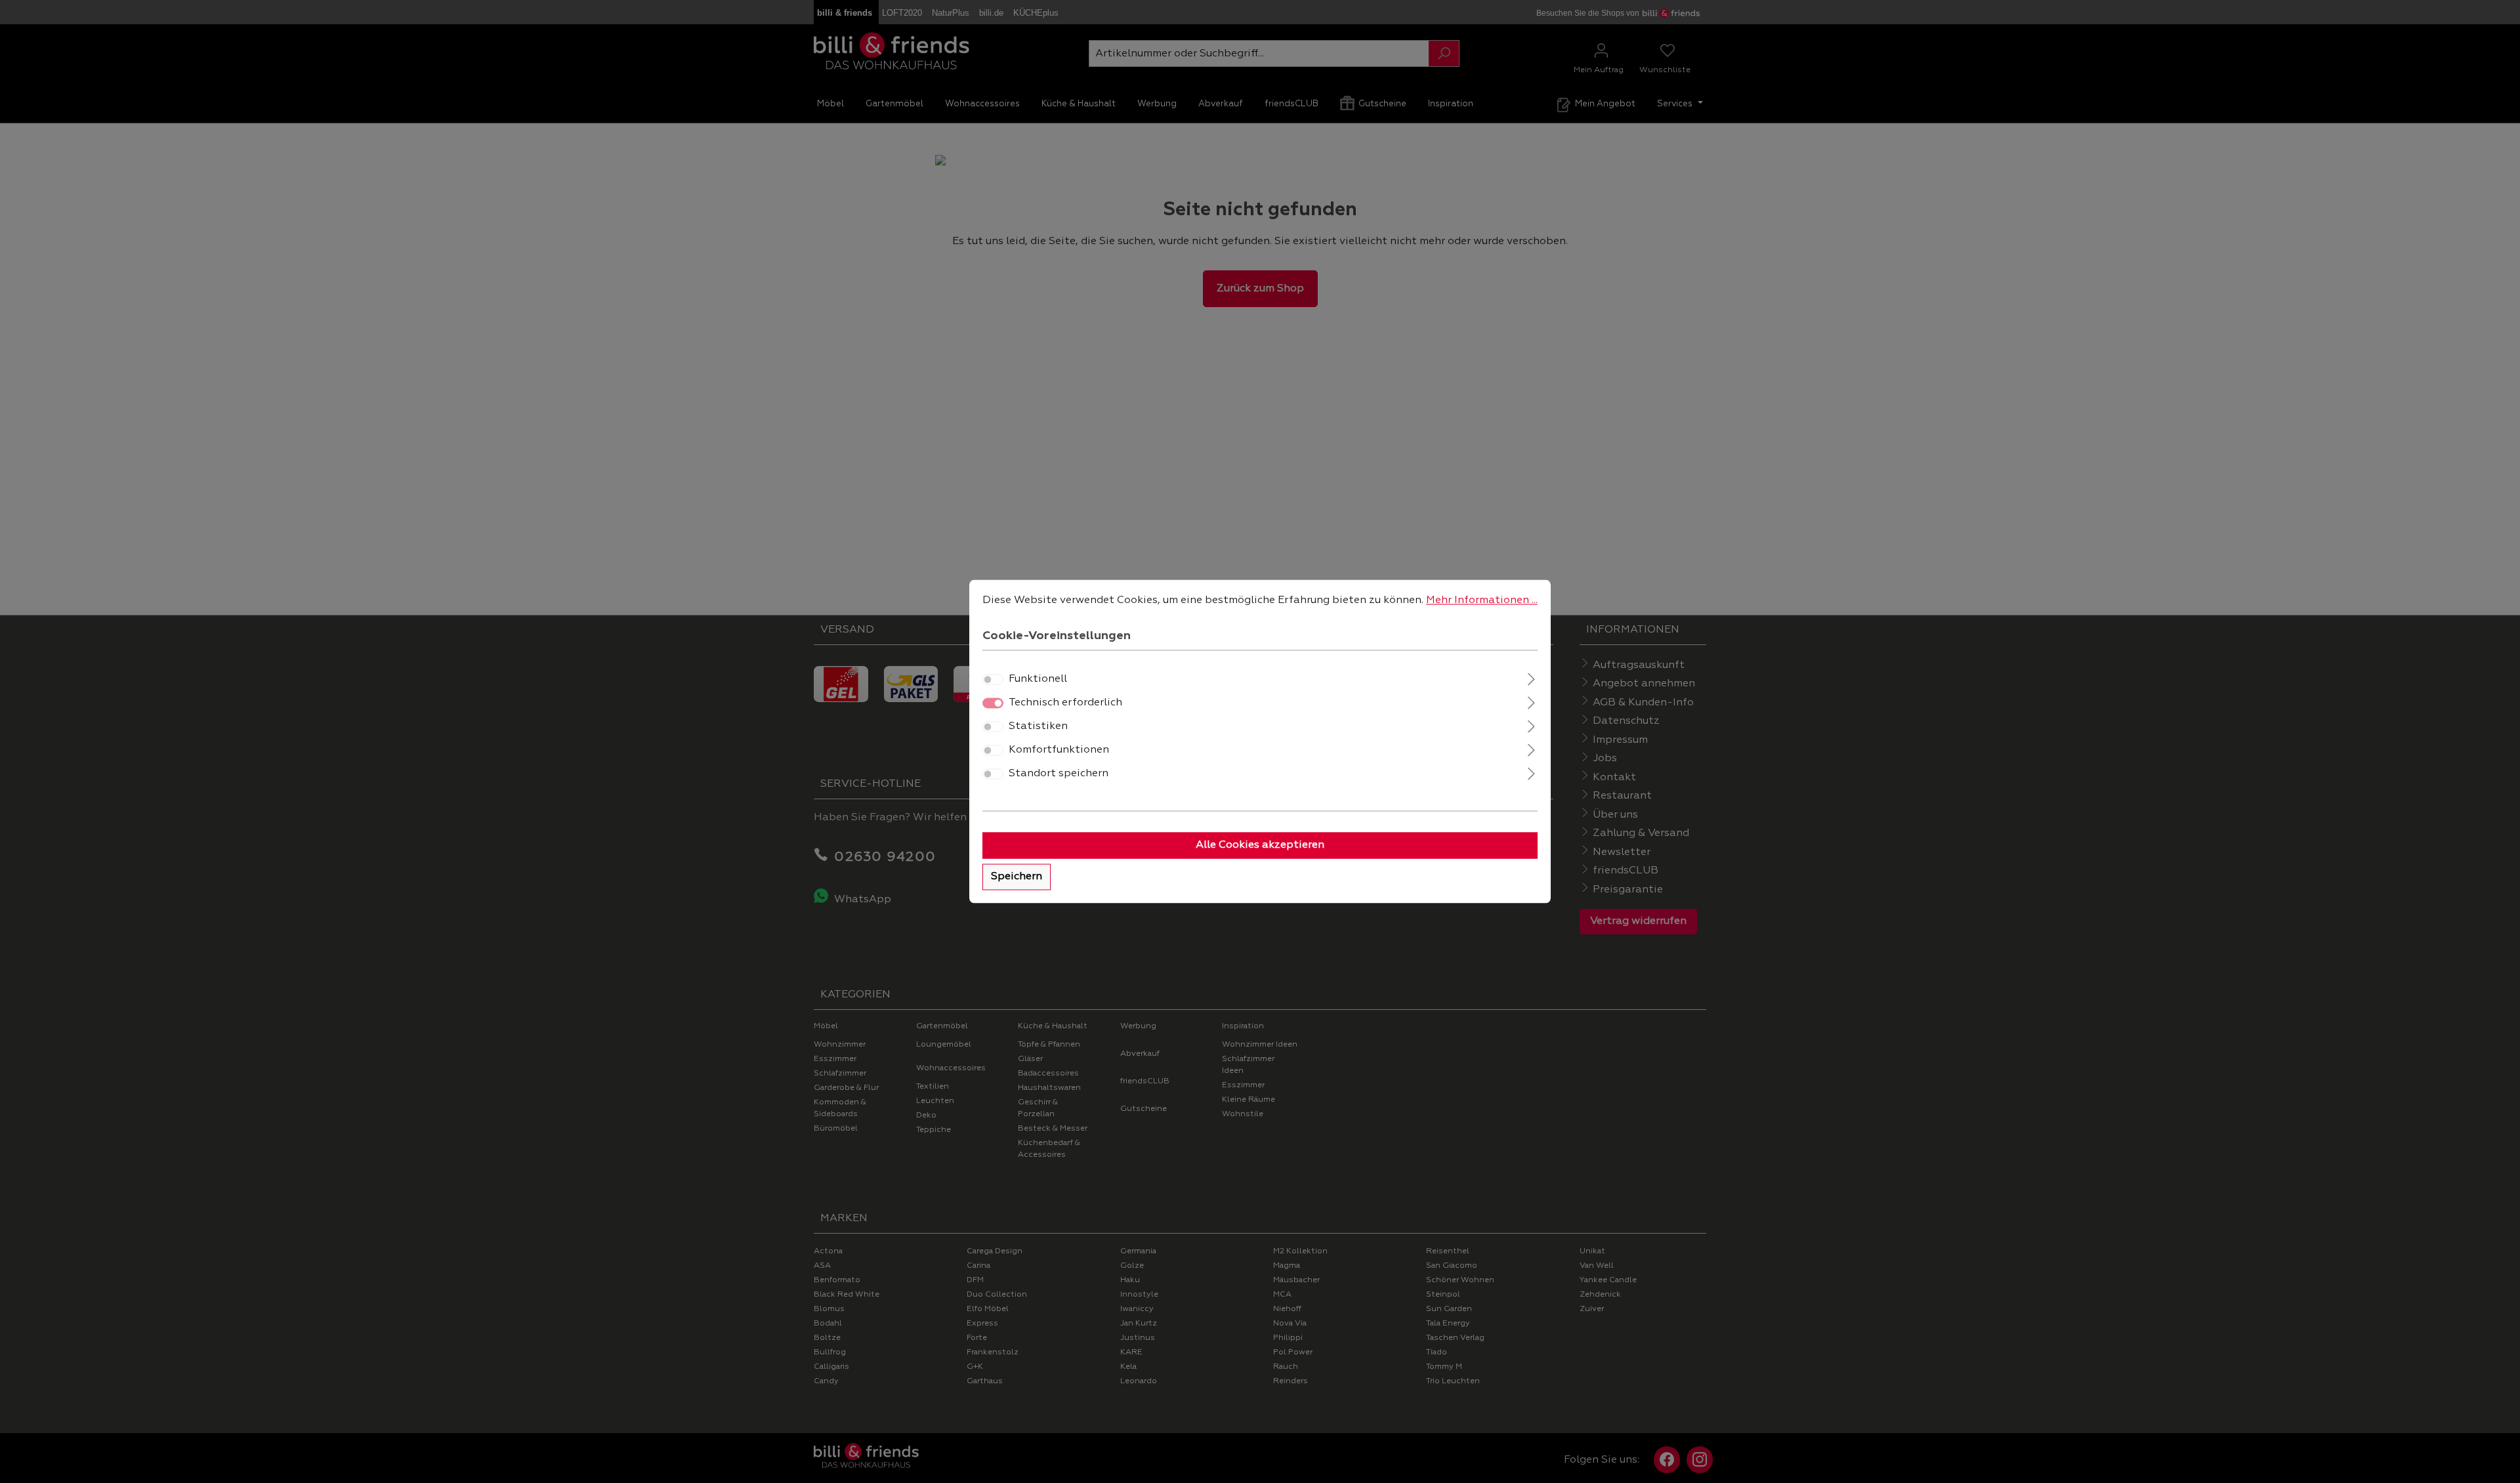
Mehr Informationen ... (1482, 600)
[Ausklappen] (1531, 678)
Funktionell (1038, 680)
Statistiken (1038, 727)
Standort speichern (1059, 774)
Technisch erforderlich (1065, 703)
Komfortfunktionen (1059, 751)
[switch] (993, 680)
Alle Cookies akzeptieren (1260, 846)
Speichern (1017, 877)
